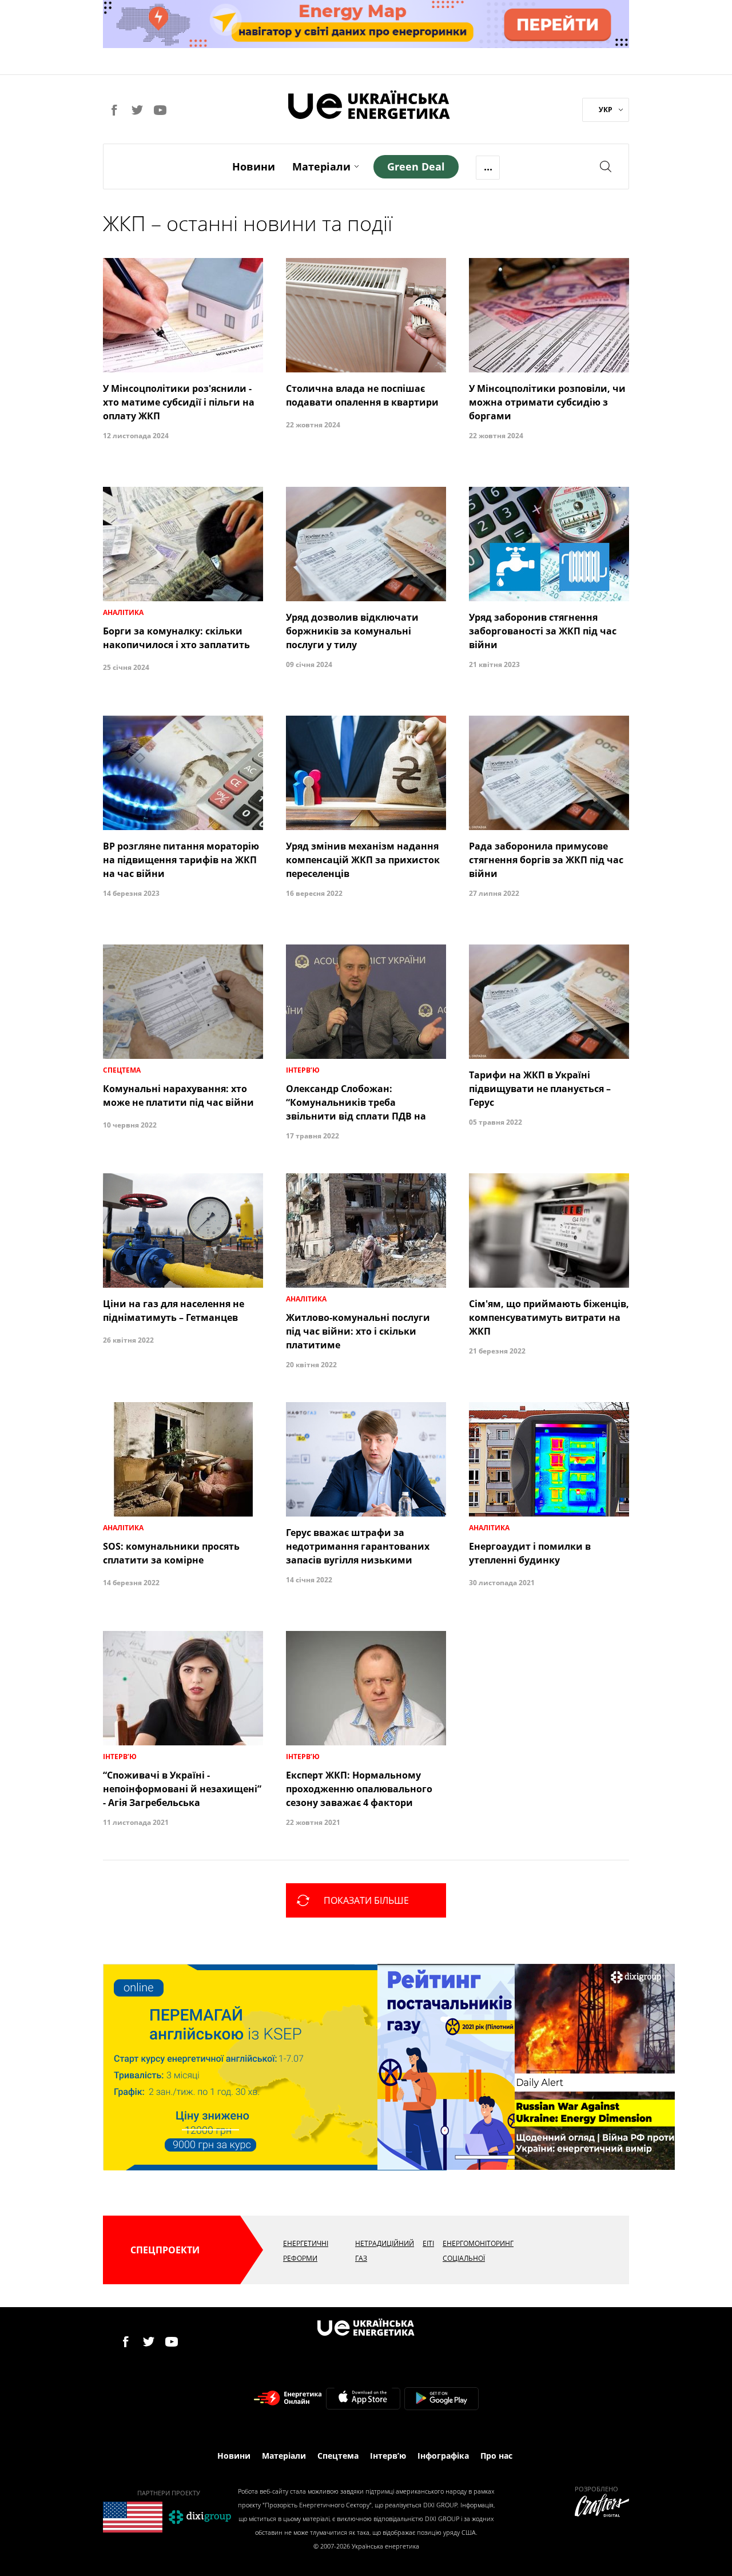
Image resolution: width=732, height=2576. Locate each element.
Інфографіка (443, 2456)
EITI (428, 2243)
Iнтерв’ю (388, 2456)
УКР (606, 110)
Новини (254, 166)
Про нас (496, 2456)
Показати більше (366, 1900)
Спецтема (338, 2456)
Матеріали (321, 166)
